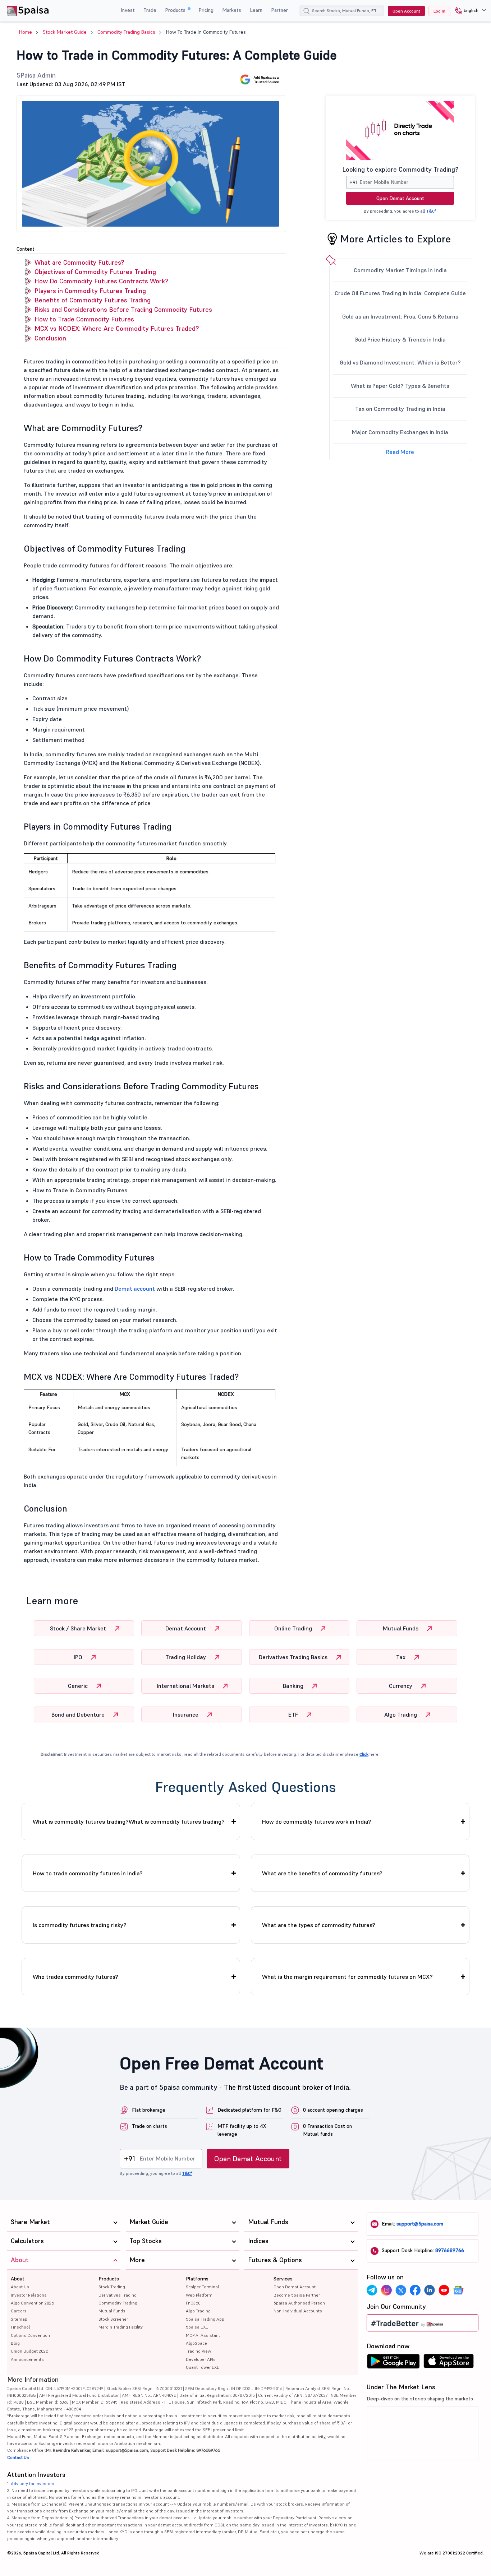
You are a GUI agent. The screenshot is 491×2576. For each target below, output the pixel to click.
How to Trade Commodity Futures (84, 319)
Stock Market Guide (65, 32)
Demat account (135, 1289)
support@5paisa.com (420, 2224)
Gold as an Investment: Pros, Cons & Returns (400, 316)
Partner (279, 10)
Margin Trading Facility (121, 2327)
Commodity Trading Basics (126, 32)
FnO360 (193, 2303)
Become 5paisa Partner (297, 2295)
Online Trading (294, 1628)
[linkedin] (430, 2290)
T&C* (431, 211)
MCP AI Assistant (203, 2335)
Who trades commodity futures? (75, 1977)
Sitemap (19, 2319)
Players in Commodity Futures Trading (90, 291)
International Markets (186, 1686)
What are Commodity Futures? (79, 262)
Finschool (20, 2327)
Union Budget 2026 (29, 2351)
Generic (79, 1686)
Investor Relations (29, 2295)
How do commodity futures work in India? (317, 1821)
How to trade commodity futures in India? (88, 1873)
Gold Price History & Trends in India (400, 339)
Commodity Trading (118, 2303)
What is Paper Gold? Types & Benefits (400, 386)
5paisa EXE (197, 2327)
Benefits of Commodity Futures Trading (93, 300)
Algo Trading (401, 1714)
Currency (401, 1686)
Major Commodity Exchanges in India (400, 432)
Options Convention (30, 2335)
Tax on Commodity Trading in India (400, 409)
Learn (256, 10)
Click (364, 1754)
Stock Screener (113, 2319)
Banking (294, 1686)
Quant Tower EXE (203, 2367)
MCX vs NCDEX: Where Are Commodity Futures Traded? (117, 328)
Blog (15, 2343)
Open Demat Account (400, 198)
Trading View (198, 2351)
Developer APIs (201, 2359)
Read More (400, 452)
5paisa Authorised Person (299, 2303)
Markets (232, 10)
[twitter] (401, 2290)
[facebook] (415, 2290)
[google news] (458, 2290)
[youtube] (444, 2290)
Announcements (27, 2359)
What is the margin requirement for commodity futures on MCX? (347, 1977)
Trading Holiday (186, 1657)
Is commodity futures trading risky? (80, 1925)
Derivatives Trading (118, 2295)
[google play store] (393, 2363)
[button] (468, 11)
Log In (439, 11)
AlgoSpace (196, 2343)
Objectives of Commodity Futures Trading (95, 272)
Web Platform (199, 2295)
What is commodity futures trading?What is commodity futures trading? (129, 1821)
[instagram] (386, 2290)
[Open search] (307, 12)
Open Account (406, 11)
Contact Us (18, 2457)
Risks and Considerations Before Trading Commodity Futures (123, 309)
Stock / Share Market (79, 1628)
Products (176, 10)
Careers (19, 2311)
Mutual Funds (401, 1628)
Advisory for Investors (33, 2484)
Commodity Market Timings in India (400, 270)
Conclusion (50, 338)
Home (26, 32)
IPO (79, 1657)
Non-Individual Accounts (298, 2311)
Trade (150, 10)
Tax (401, 1657)
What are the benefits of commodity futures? (322, 1873)
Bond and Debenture (79, 1714)
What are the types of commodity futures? (319, 1925)
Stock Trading (112, 2287)
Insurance (186, 1714)
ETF (294, 1714)
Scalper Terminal (202, 2287)
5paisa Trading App (205, 2319)
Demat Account (186, 1628)
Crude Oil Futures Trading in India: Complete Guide (400, 293)
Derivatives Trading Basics (294, 1657)
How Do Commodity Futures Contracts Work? (101, 281)
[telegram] (372, 2290)
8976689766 (450, 2250)
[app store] (449, 2363)
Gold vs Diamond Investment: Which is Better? (400, 362)
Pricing (206, 10)
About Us (20, 2287)
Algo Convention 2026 (32, 2303)
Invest (128, 10)
